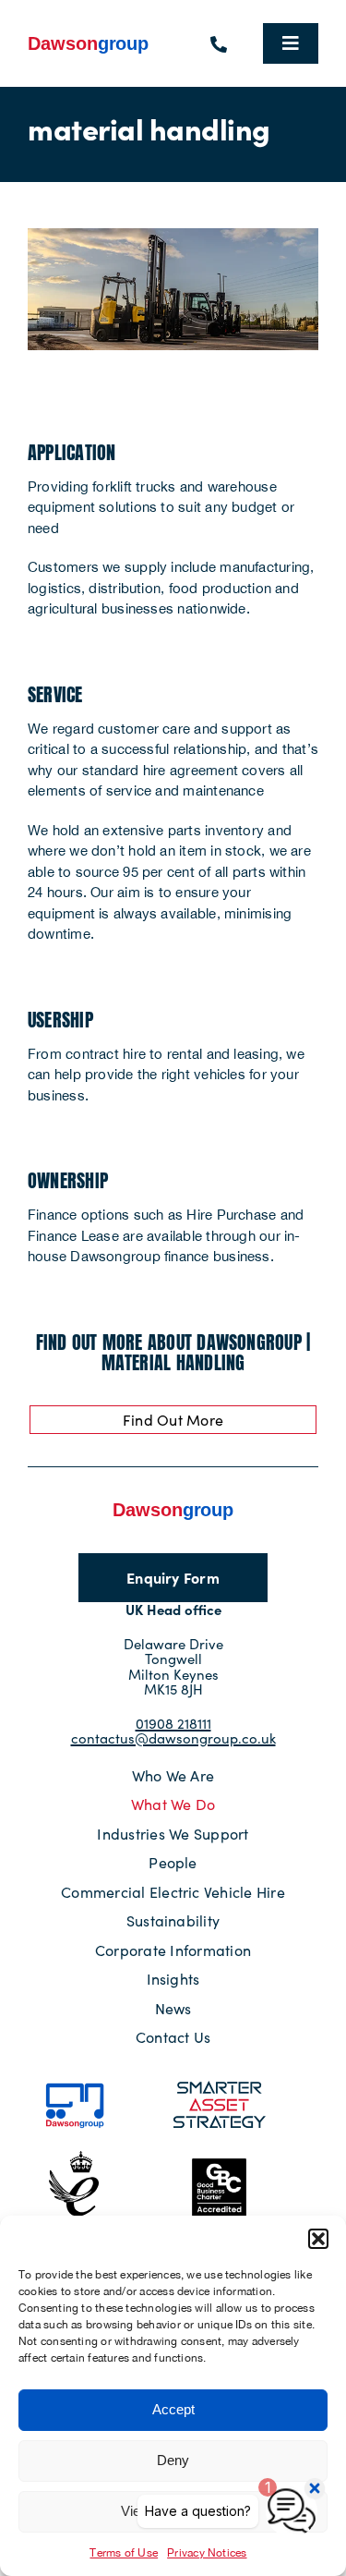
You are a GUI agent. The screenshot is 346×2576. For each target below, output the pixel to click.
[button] (318, 2239)
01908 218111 (173, 1723)
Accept (173, 2409)
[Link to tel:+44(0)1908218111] (219, 44)
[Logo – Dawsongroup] (89, 40)
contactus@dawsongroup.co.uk (173, 1738)
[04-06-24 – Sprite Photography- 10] (173, 235)
